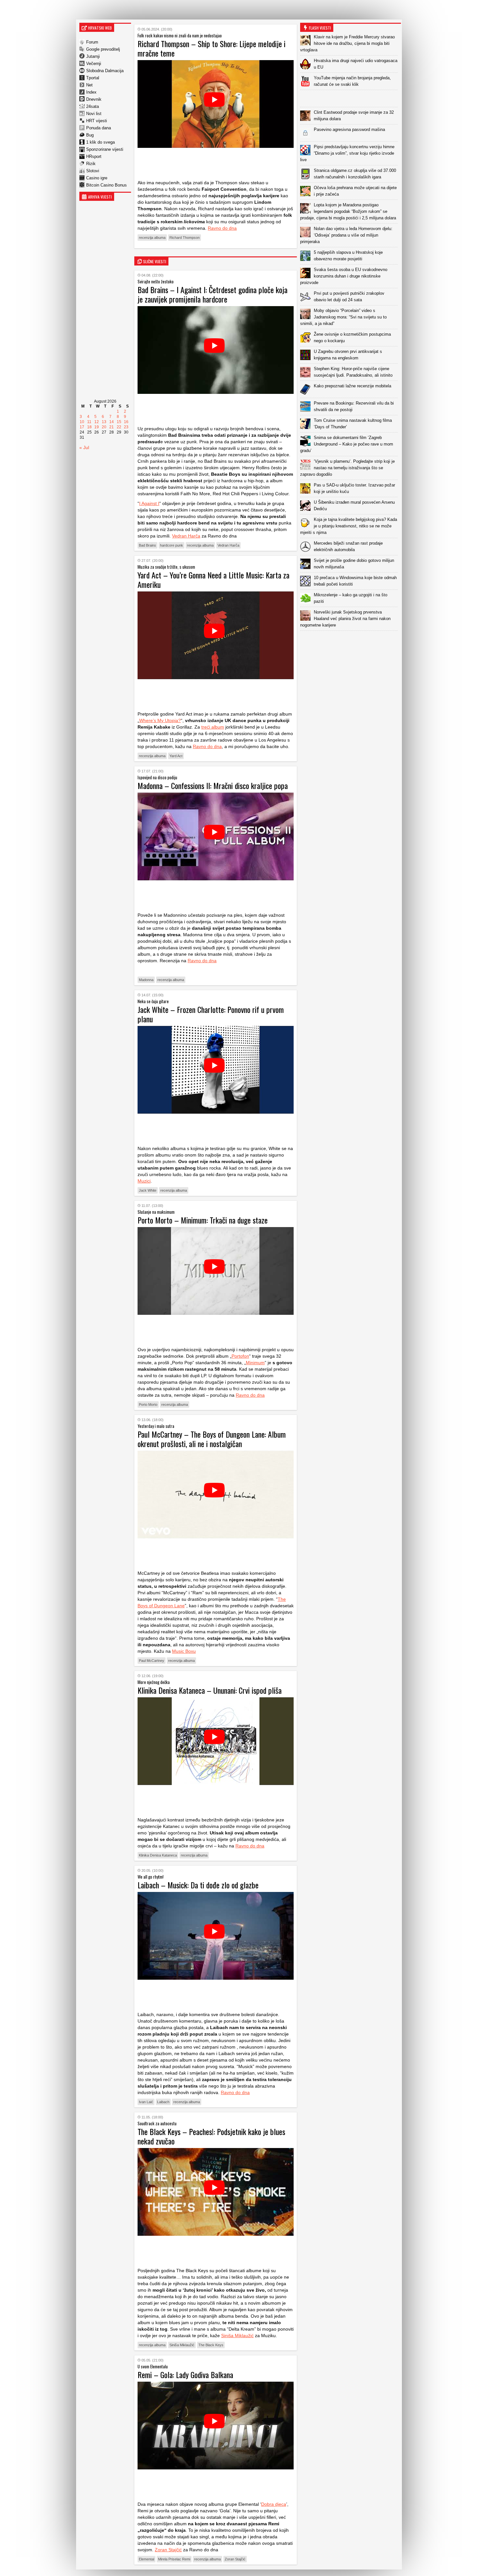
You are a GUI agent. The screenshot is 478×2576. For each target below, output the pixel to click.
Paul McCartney (152, 1661)
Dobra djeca (274, 2504)
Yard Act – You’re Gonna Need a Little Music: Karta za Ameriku (213, 580)
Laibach (163, 2102)
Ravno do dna (222, 228)
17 (82, 427)
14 (112, 422)
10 (82, 422)
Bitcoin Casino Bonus (106, 185)
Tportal (93, 78)
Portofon (240, 1356)
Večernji (94, 64)
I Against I (149, 503)
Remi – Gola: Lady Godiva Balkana (185, 2375)
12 (97, 422)
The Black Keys (211, 2345)
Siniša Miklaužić (237, 2336)
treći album (213, 727)
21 (112, 427)
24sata (93, 106)
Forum (92, 42)
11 (89, 422)
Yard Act (176, 756)
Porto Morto (148, 1405)
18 (89, 427)
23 (126, 427)
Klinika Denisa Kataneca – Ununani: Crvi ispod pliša (210, 1690)
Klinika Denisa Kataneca (158, 1855)
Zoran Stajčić (168, 2550)
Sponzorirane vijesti (105, 149)
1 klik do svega (100, 142)
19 (97, 427)
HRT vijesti (97, 121)
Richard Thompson (185, 238)
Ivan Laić (146, 2102)
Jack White (148, 1190)
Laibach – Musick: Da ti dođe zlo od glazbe (198, 1885)
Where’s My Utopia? (160, 720)
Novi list (94, 114)
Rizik (91, 164)
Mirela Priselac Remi (174, 2559)
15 (119, 422)
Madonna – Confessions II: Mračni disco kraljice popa (213, 785)
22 (119, 427)
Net (89, 85)
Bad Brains (147, 545)
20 (104, 427)
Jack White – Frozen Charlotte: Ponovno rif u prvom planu (211, 1014)
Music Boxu (184, 1651)
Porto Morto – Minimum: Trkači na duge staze (203, 1220)
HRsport (94, 156)
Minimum (255, 1363)
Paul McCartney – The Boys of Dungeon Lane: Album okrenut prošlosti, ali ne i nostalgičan (212, 1439)
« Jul (84, 447)
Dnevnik (94, 99)
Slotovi (93, 171)
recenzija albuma (152, 238)
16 (126, 422)
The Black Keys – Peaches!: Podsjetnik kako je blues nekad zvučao (211, 2136)
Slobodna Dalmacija (105, 71)
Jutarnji (93, 56)
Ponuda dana (99, 128)
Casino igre (97, 178)
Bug (90, 135)
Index (91, 92)
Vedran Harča (186, 536)
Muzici (144, 1181)
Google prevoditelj (103, 49)
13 (104, 422)
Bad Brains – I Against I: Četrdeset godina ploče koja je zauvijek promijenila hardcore (212, 294)
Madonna (146, 980)
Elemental (146, 2559)
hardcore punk (172, 545)
